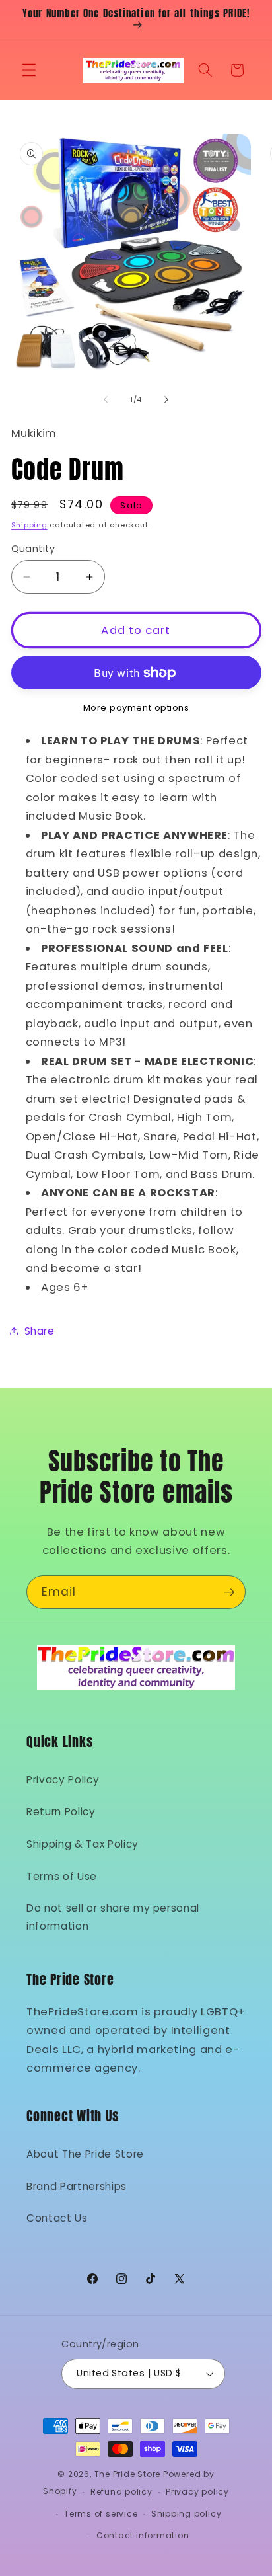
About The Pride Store (85, 2154)
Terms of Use (62, 1876)
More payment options (136, 708)
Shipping (29, 525)
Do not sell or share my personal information (113, 1917)
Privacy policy (197, 2492)
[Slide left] (106, 399)
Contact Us (57, 2218)
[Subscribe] (229, 1592)
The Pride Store (128, 2474)
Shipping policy (187, 2514)
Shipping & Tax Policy (83, 1844)
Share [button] (40, 1331)
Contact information (143, 2535)
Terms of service (101, 2514)
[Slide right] (166, 399)
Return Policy (61, 1812)
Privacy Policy (63, 1780)
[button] (29, 70)
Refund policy (121, 2492)
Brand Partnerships (77, 2186)
